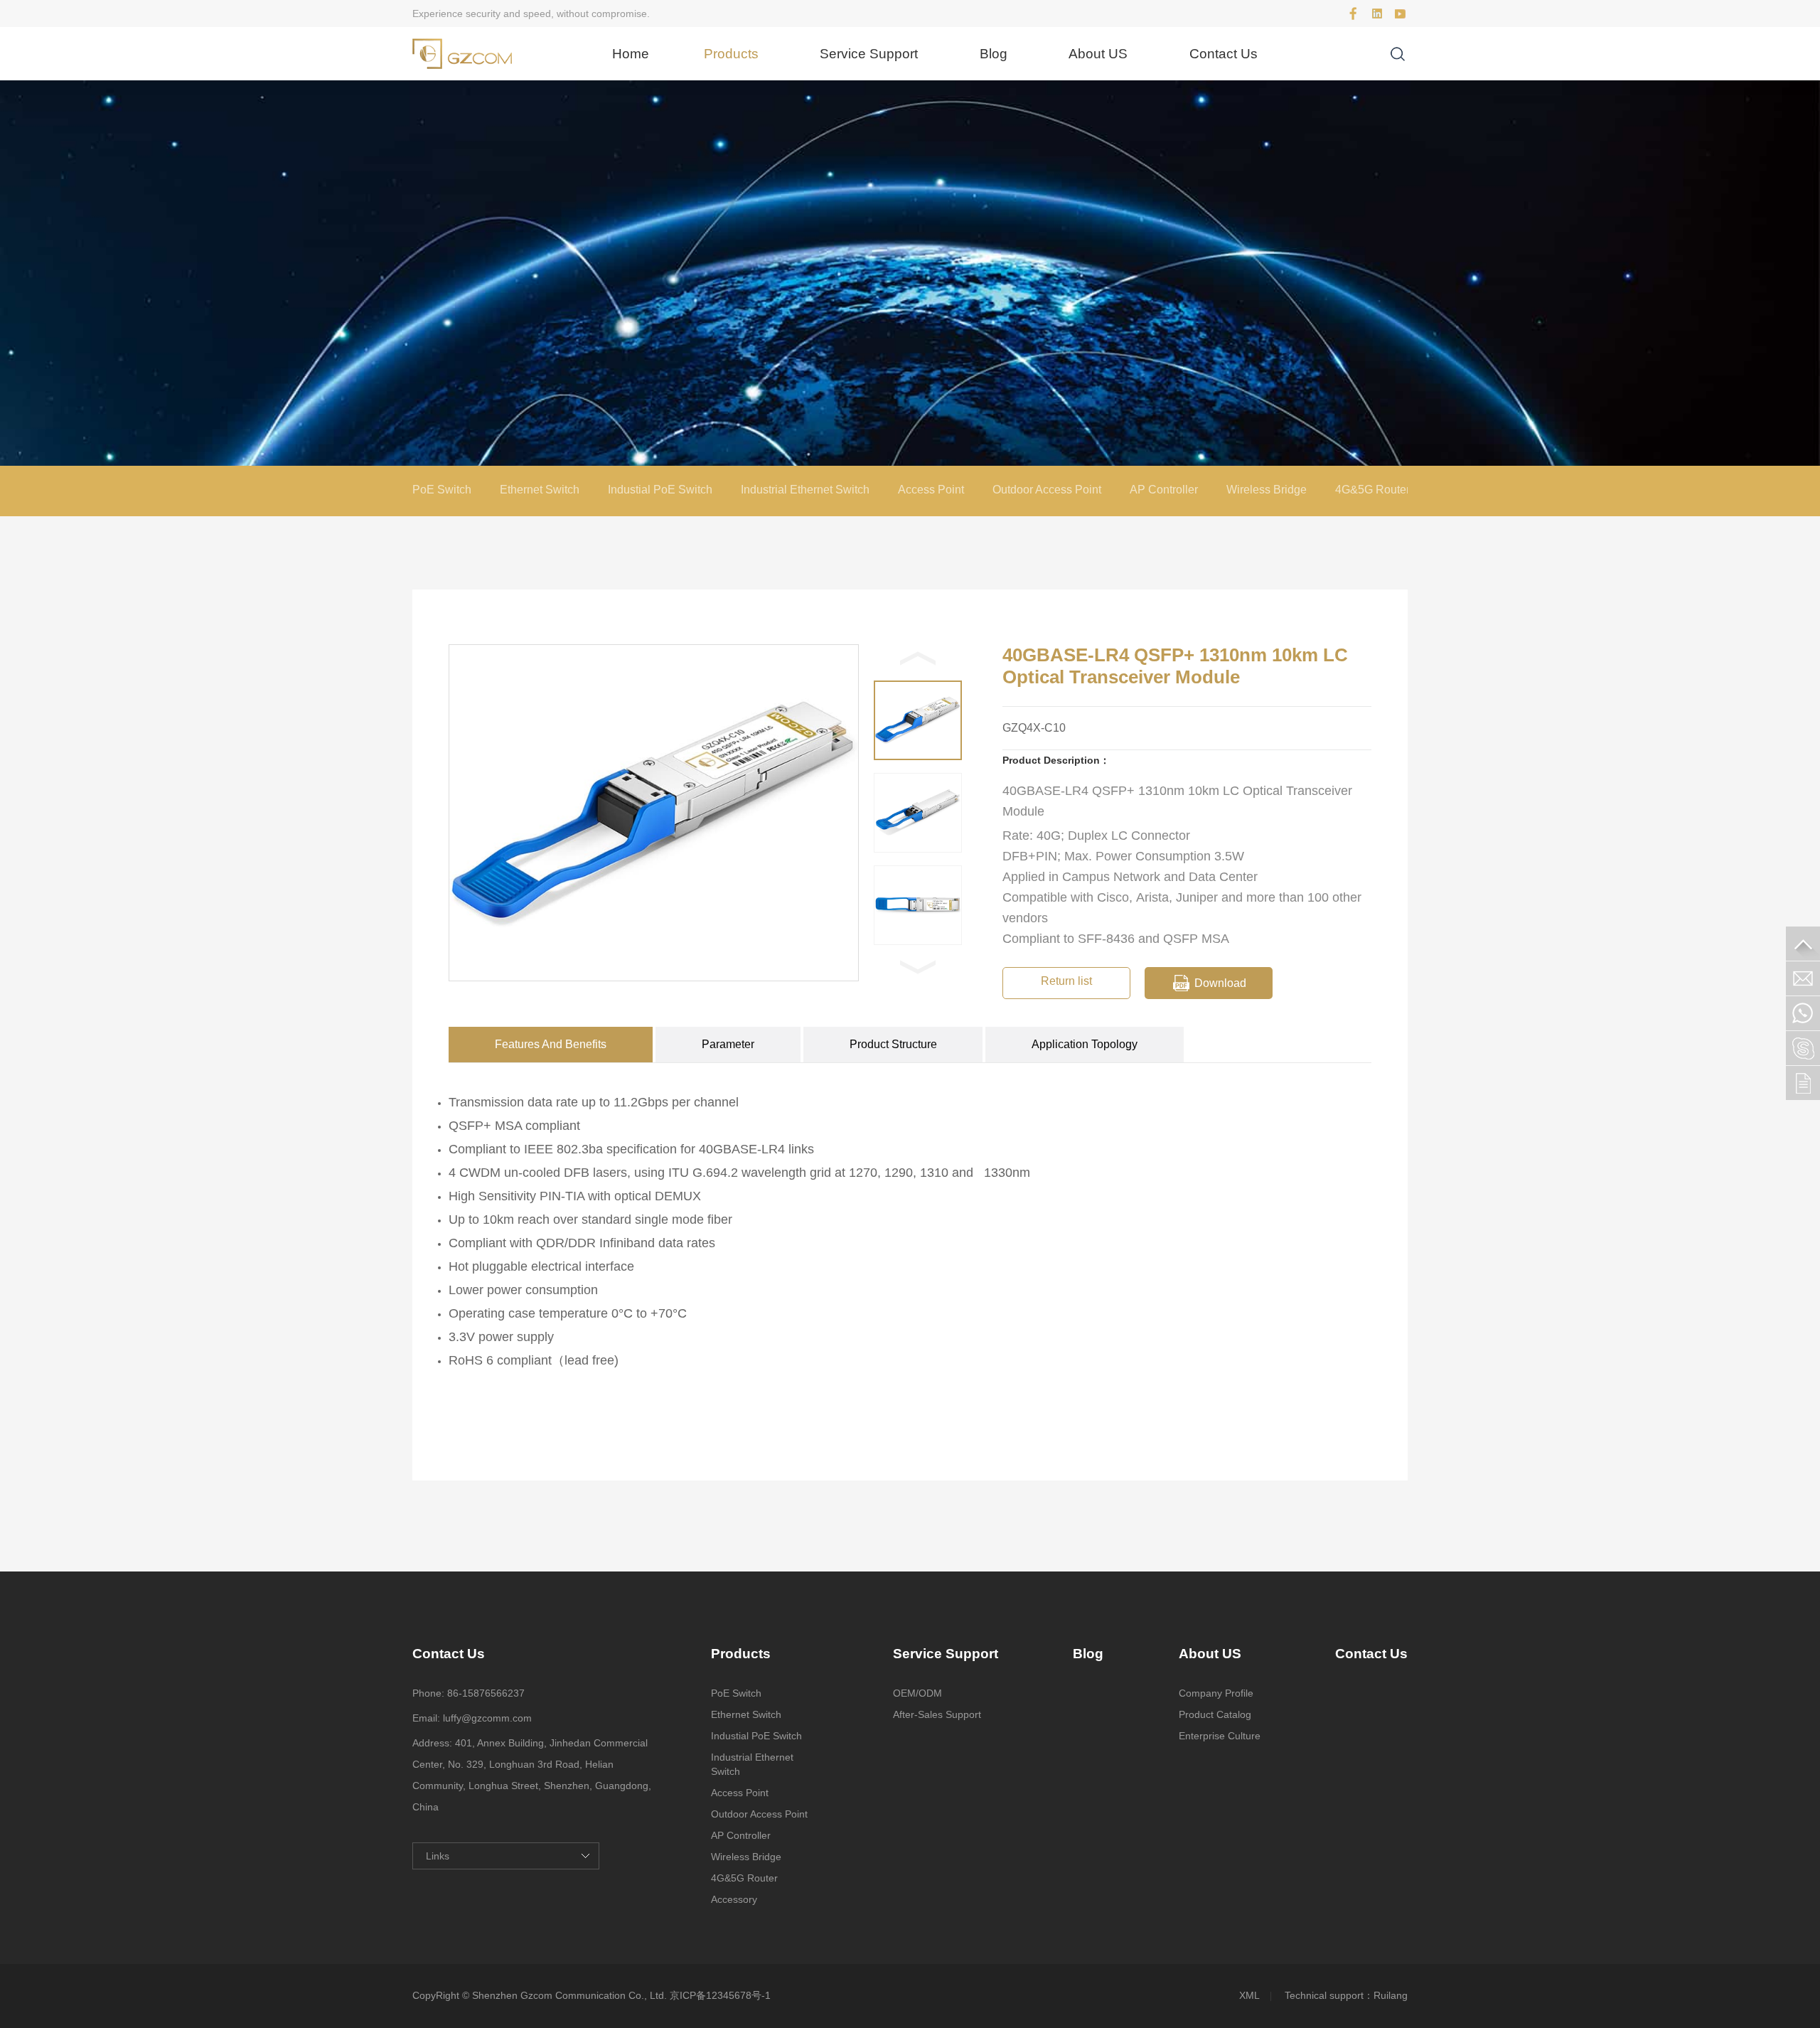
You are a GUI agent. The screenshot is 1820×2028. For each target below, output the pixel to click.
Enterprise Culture (1220, 1736)
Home (631, 54)
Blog (994, 54)
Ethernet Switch (540, 490)
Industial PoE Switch (660, 490)
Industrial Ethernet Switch (805, 490)
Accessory (734, 1899)
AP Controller (1164, 490)
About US (1098, 54)
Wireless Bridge (1267, 490)
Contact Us (1224, 54)
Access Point (931, 490)
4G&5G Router (1372, 490)
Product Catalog (1215, 1714)
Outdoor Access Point (1047, 490)
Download (1220, 983)
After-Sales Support (937, 1714)
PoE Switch (442, 490)
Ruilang (1391, 1995)
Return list (1066, 981)
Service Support (869, 54)
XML (1249, 1995)
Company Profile (1216, 1693)
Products (731, 54)
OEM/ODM (917, 1693)
